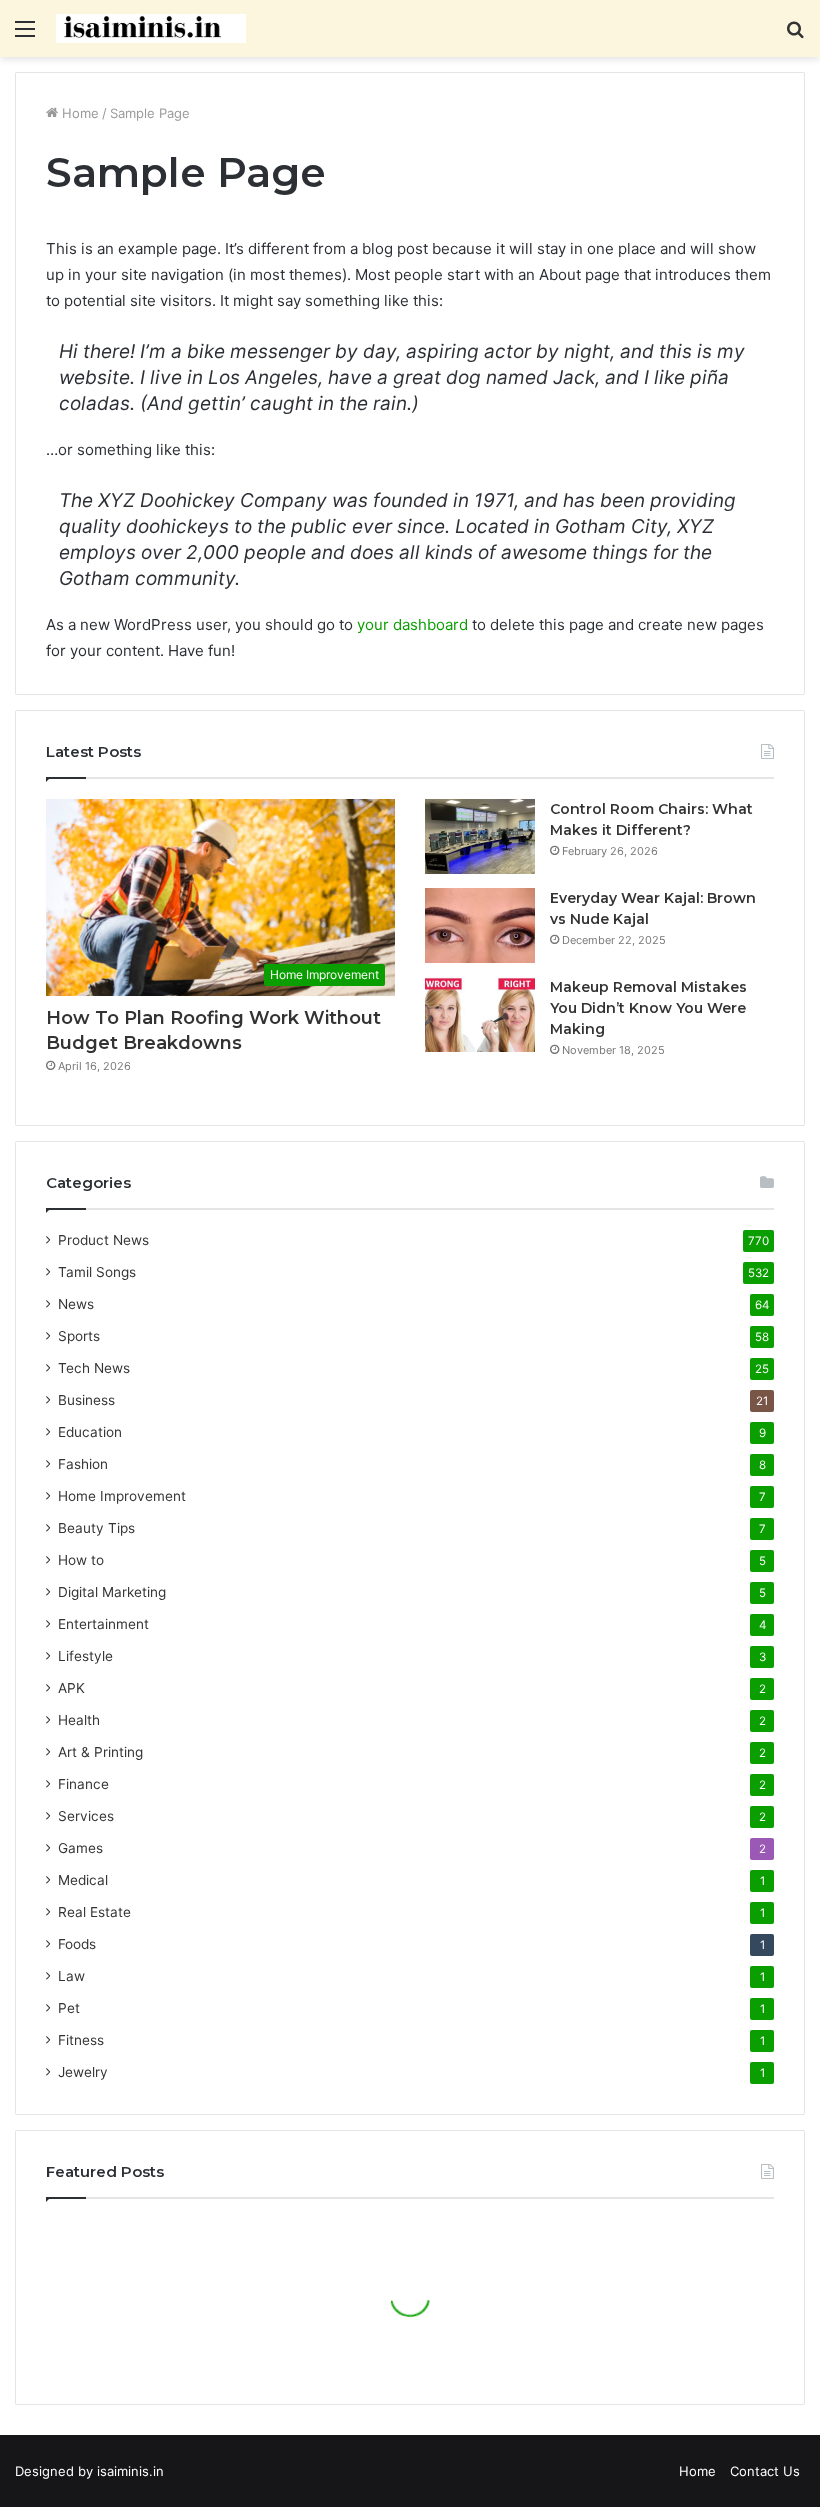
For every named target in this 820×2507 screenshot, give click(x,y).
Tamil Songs (97, 1272)
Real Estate (94, 1912)
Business (86, 1400)
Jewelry (83, 2072)
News (76, 1304)
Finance (83, 1784)
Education (90, 1432)
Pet (69, 2008)
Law (71, 1976)
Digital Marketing (112, 1592)
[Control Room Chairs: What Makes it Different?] (480, 836)
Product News (103, 1240)
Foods (77, 1944)
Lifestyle (85, 1656)
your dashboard (412, 624)
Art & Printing (100, 1752)
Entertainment (103, 1624)
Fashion (83, 1464)
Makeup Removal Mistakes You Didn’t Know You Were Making (648, 1008)
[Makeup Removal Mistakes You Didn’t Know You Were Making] (480, 1014)
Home (78, 113)
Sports (79, 1336)
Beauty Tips (96, 1528)
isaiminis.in (130, 2471)
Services (86, 1816)
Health (79, 1720)
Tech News (94, 1368)
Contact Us (765, 2471)
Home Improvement (122, 1496)
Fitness (81, 2040)
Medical (83, 1880)
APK (71, 1688)
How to (81, 1560)
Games (80, 1848)
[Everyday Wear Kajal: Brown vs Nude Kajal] (480, 925)
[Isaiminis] (151, 28)
